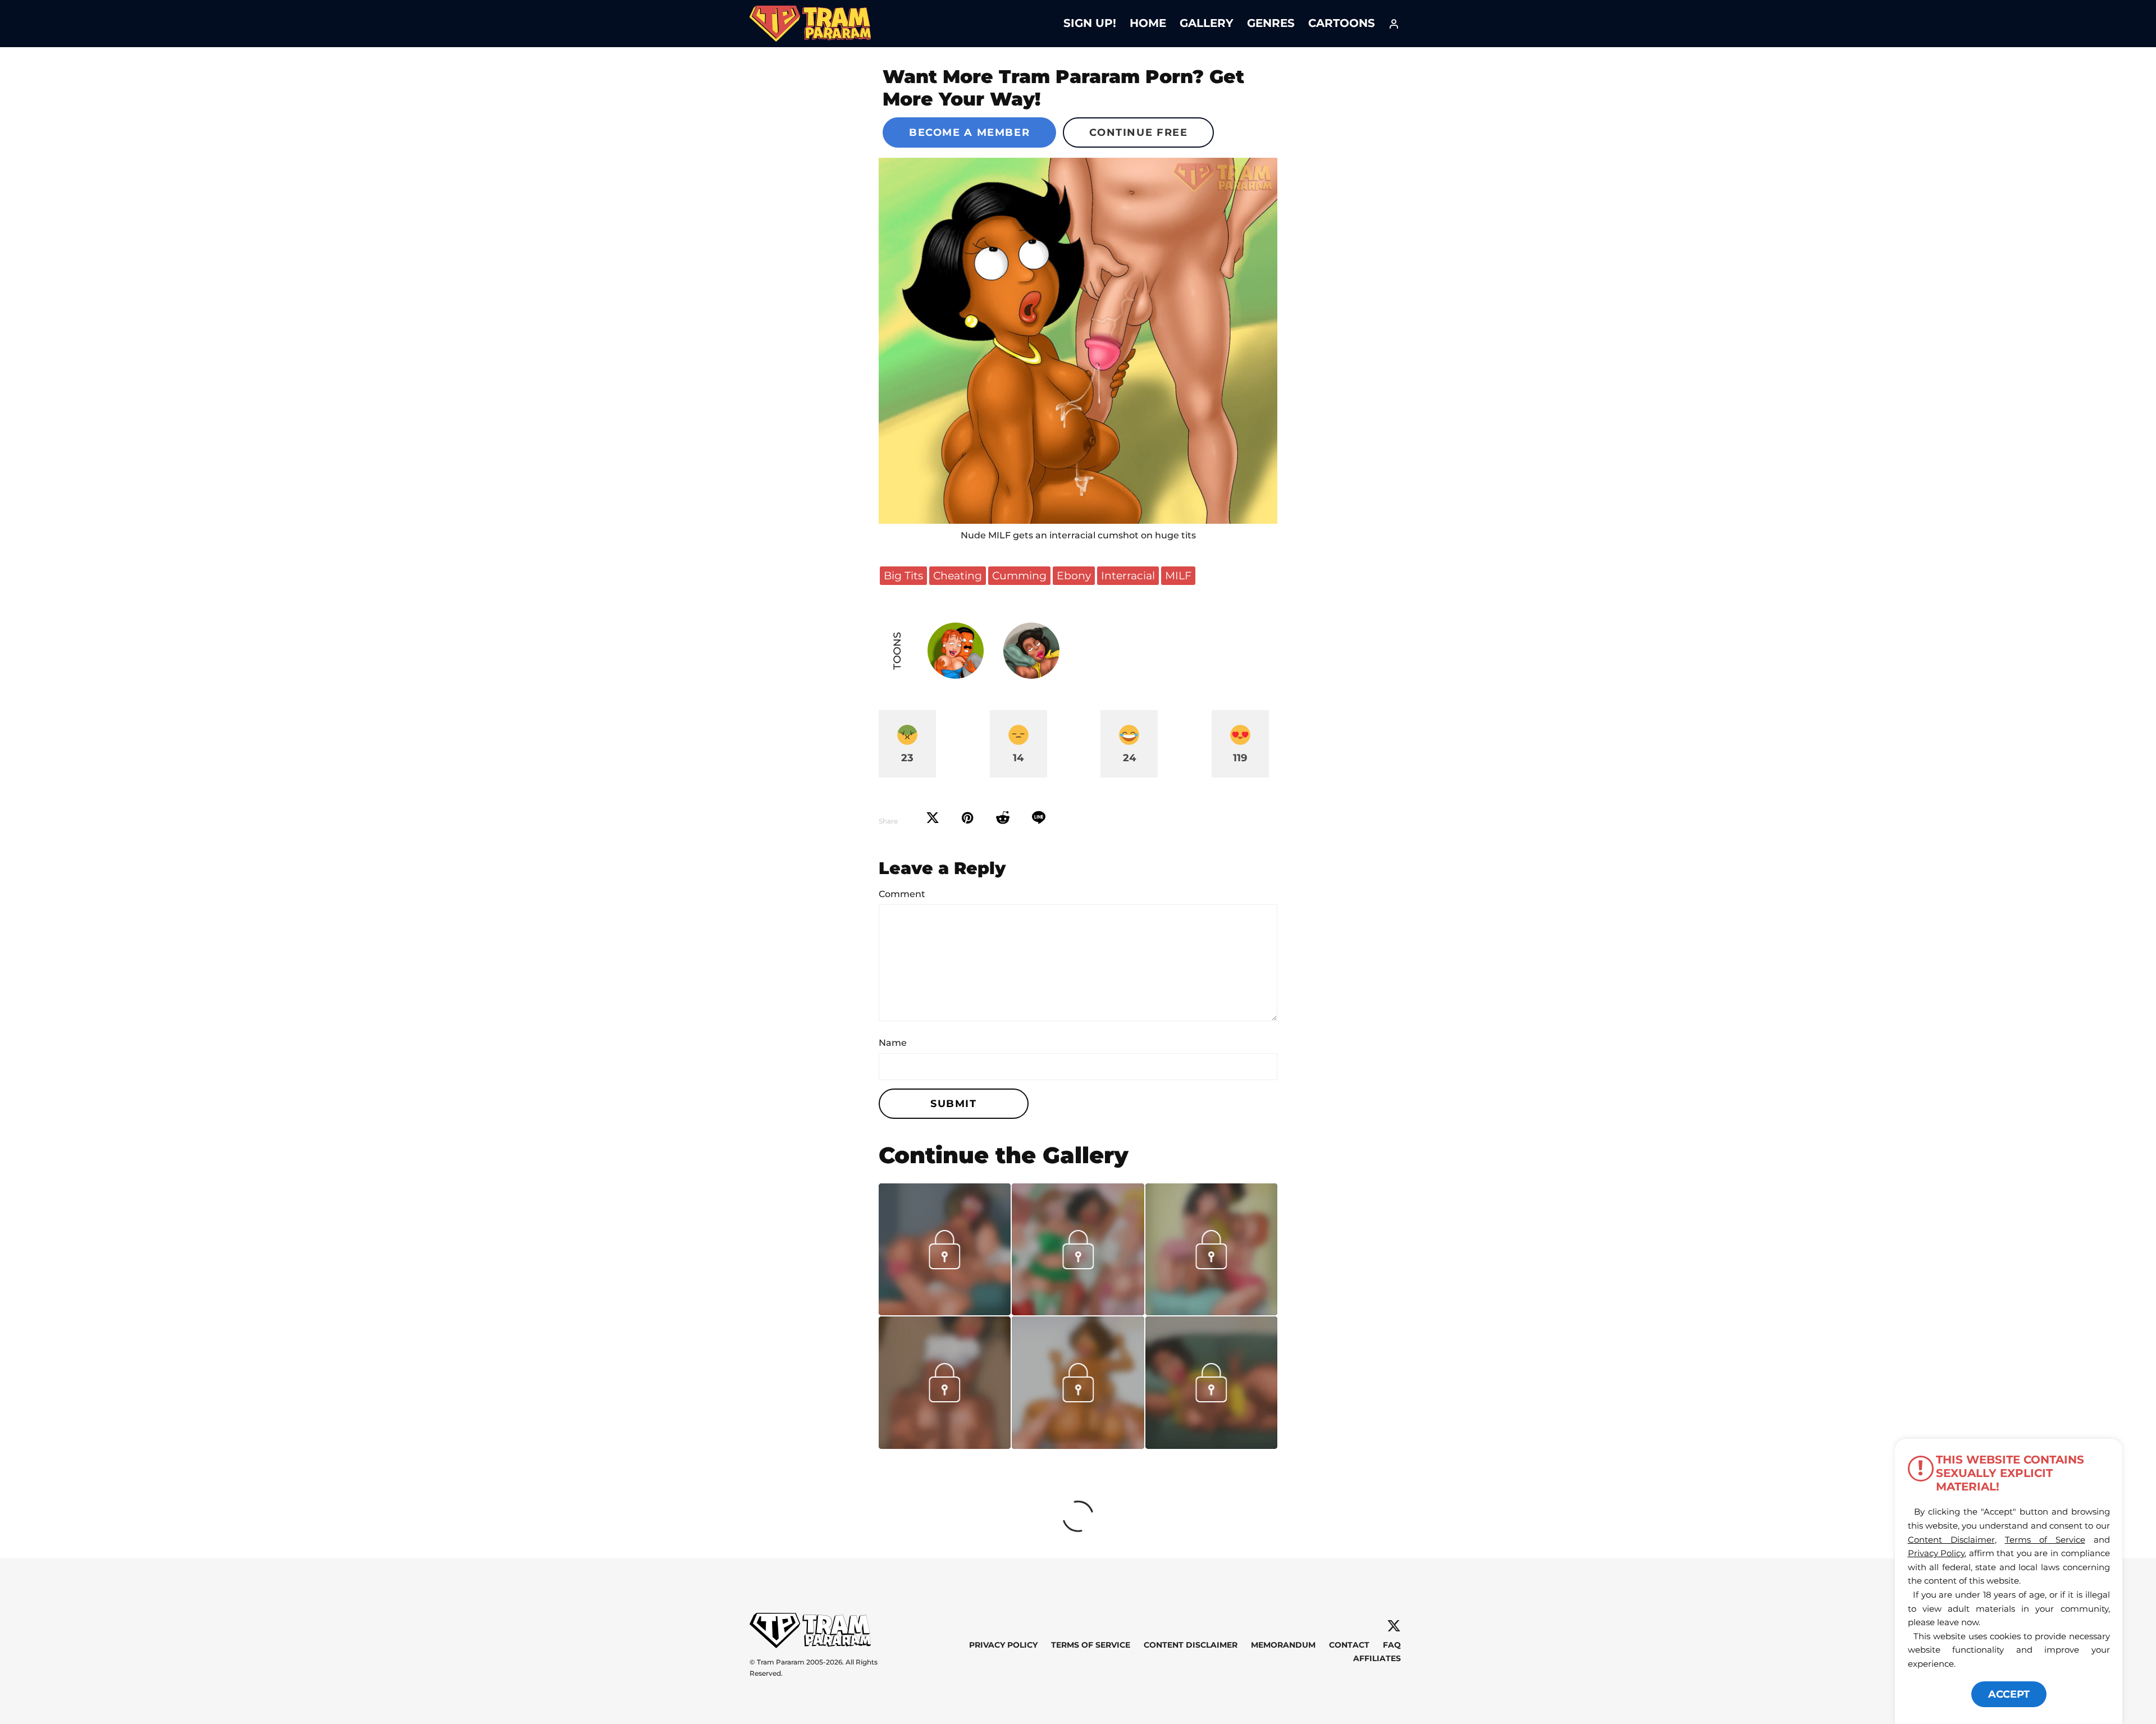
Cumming (1019, 575)
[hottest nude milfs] (1078, 1311)
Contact (1349, 1645)
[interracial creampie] (945, 1311)
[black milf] (1211, 1445)
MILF (1178, 575)
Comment (902, 894)
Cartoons (1342, 23)
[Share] (1039, 818)
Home (1148, 23)
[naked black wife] (1078, 341)
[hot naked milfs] (1211, 1311)
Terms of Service (1091, 1645)
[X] (1394, 1626)
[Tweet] (933, 818)
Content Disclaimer (1191, 1645)
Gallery (1207, 23)
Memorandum (1283, 1645)
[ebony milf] (945, 1445)
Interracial (1128, 575)
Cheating (958, 575)
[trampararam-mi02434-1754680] (1078, 1445)
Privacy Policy (1003, 1645)
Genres (1271, 23)
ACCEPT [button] (2009, 1694)
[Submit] (1003, 818)
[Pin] (968, 818)
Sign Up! (1090, 23)
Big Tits (903, 575)
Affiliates (1377, 1658)
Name (893, 1043)
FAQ (1392, 1645)
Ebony (1074, 575)
